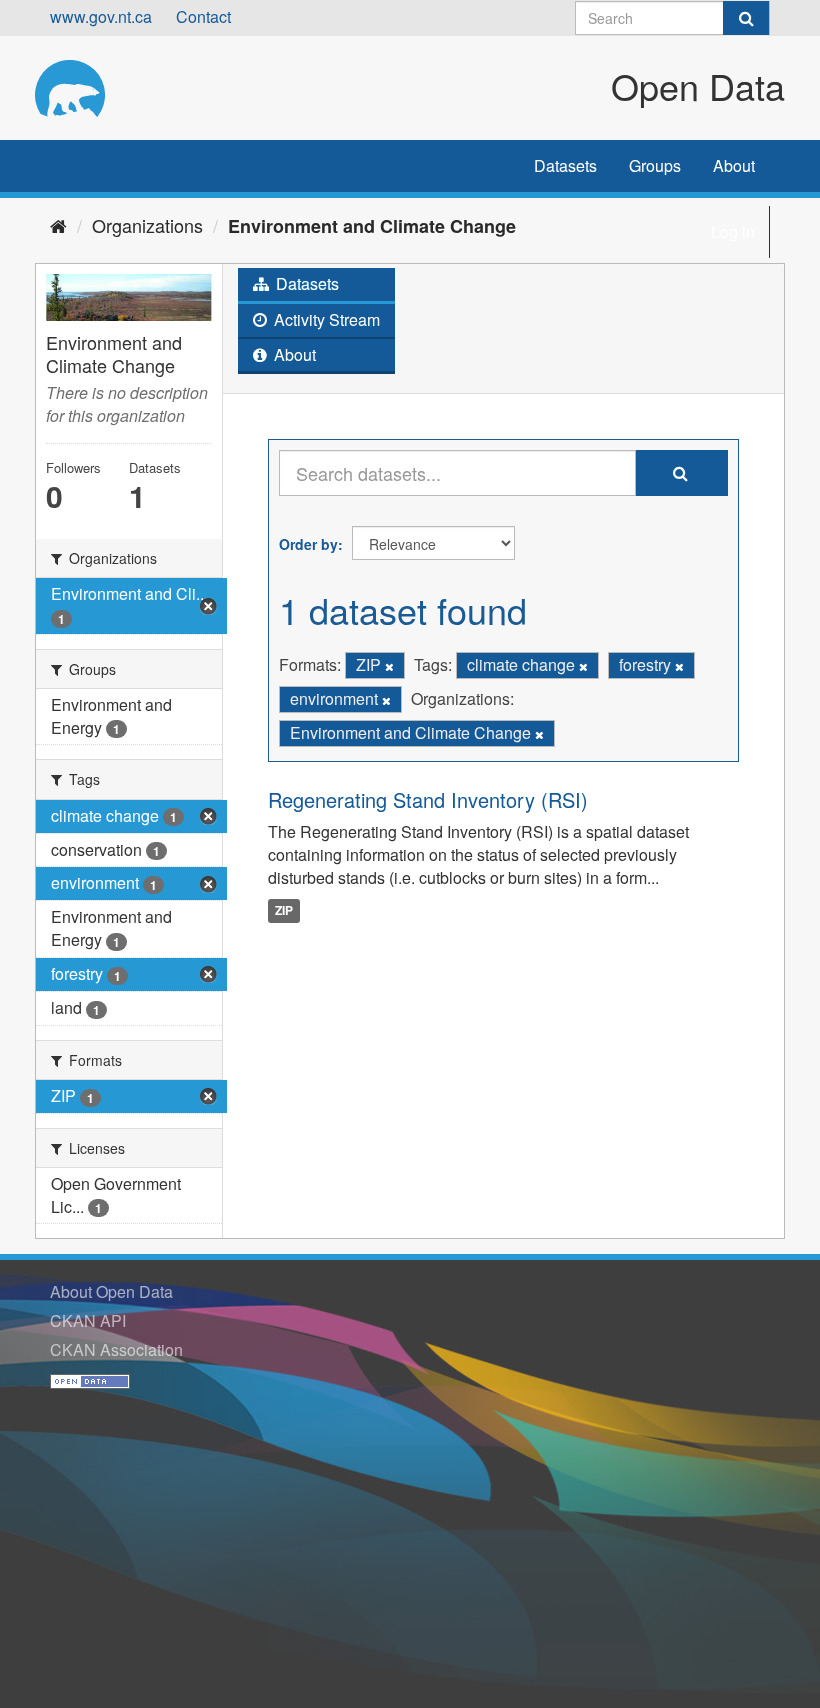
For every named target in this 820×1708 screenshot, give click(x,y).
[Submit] (746, 18)
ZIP (284, 910)
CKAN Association (116, 1349)
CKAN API (88, 1320)
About (734, 165)
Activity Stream (325, 319)
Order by (308, 544)
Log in (733, 231)
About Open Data (111, 1291)
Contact (203, 16)
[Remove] (389, 666)
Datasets (565, 165)
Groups (655, 165)
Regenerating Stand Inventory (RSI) (428, 799)
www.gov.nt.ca (101, 16)
